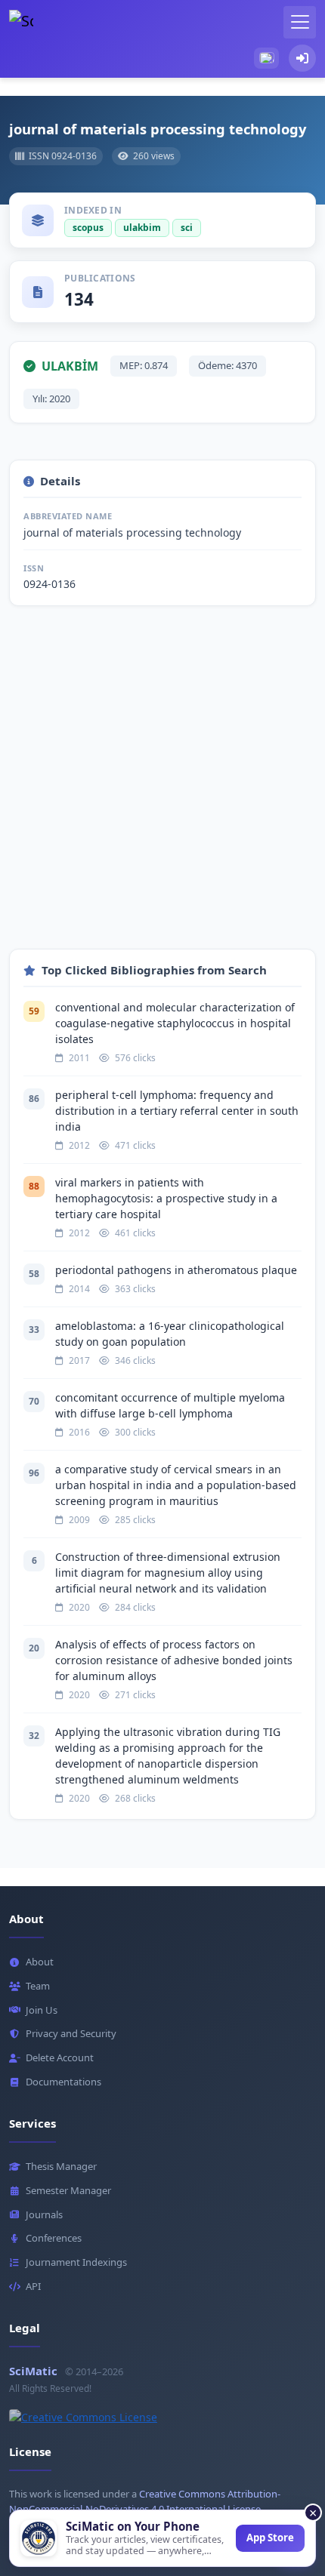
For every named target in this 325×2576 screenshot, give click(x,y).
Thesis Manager (61, 2166)
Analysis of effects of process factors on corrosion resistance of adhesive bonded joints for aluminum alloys (174, 1660)
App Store (270, 2538)
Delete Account (60, 2057)
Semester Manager (68, 2190)
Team (38, 1986)
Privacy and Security (71, 2033)
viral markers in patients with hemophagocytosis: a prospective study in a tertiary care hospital (166, 1198)
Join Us (42, 2010)
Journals (44, 2214)
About (40, 1962)
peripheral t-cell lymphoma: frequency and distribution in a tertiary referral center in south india (177, 1111)
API (33, 2286)
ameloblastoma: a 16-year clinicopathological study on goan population (170, 1334)
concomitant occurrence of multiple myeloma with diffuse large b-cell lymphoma (170, 1405)
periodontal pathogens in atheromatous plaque (176, 1270)
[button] (266, 58)
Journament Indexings (76, 2262)
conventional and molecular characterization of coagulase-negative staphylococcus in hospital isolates (175, 1023)
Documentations (63, 2082)
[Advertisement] (162, 786)
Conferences (54, 2238)
